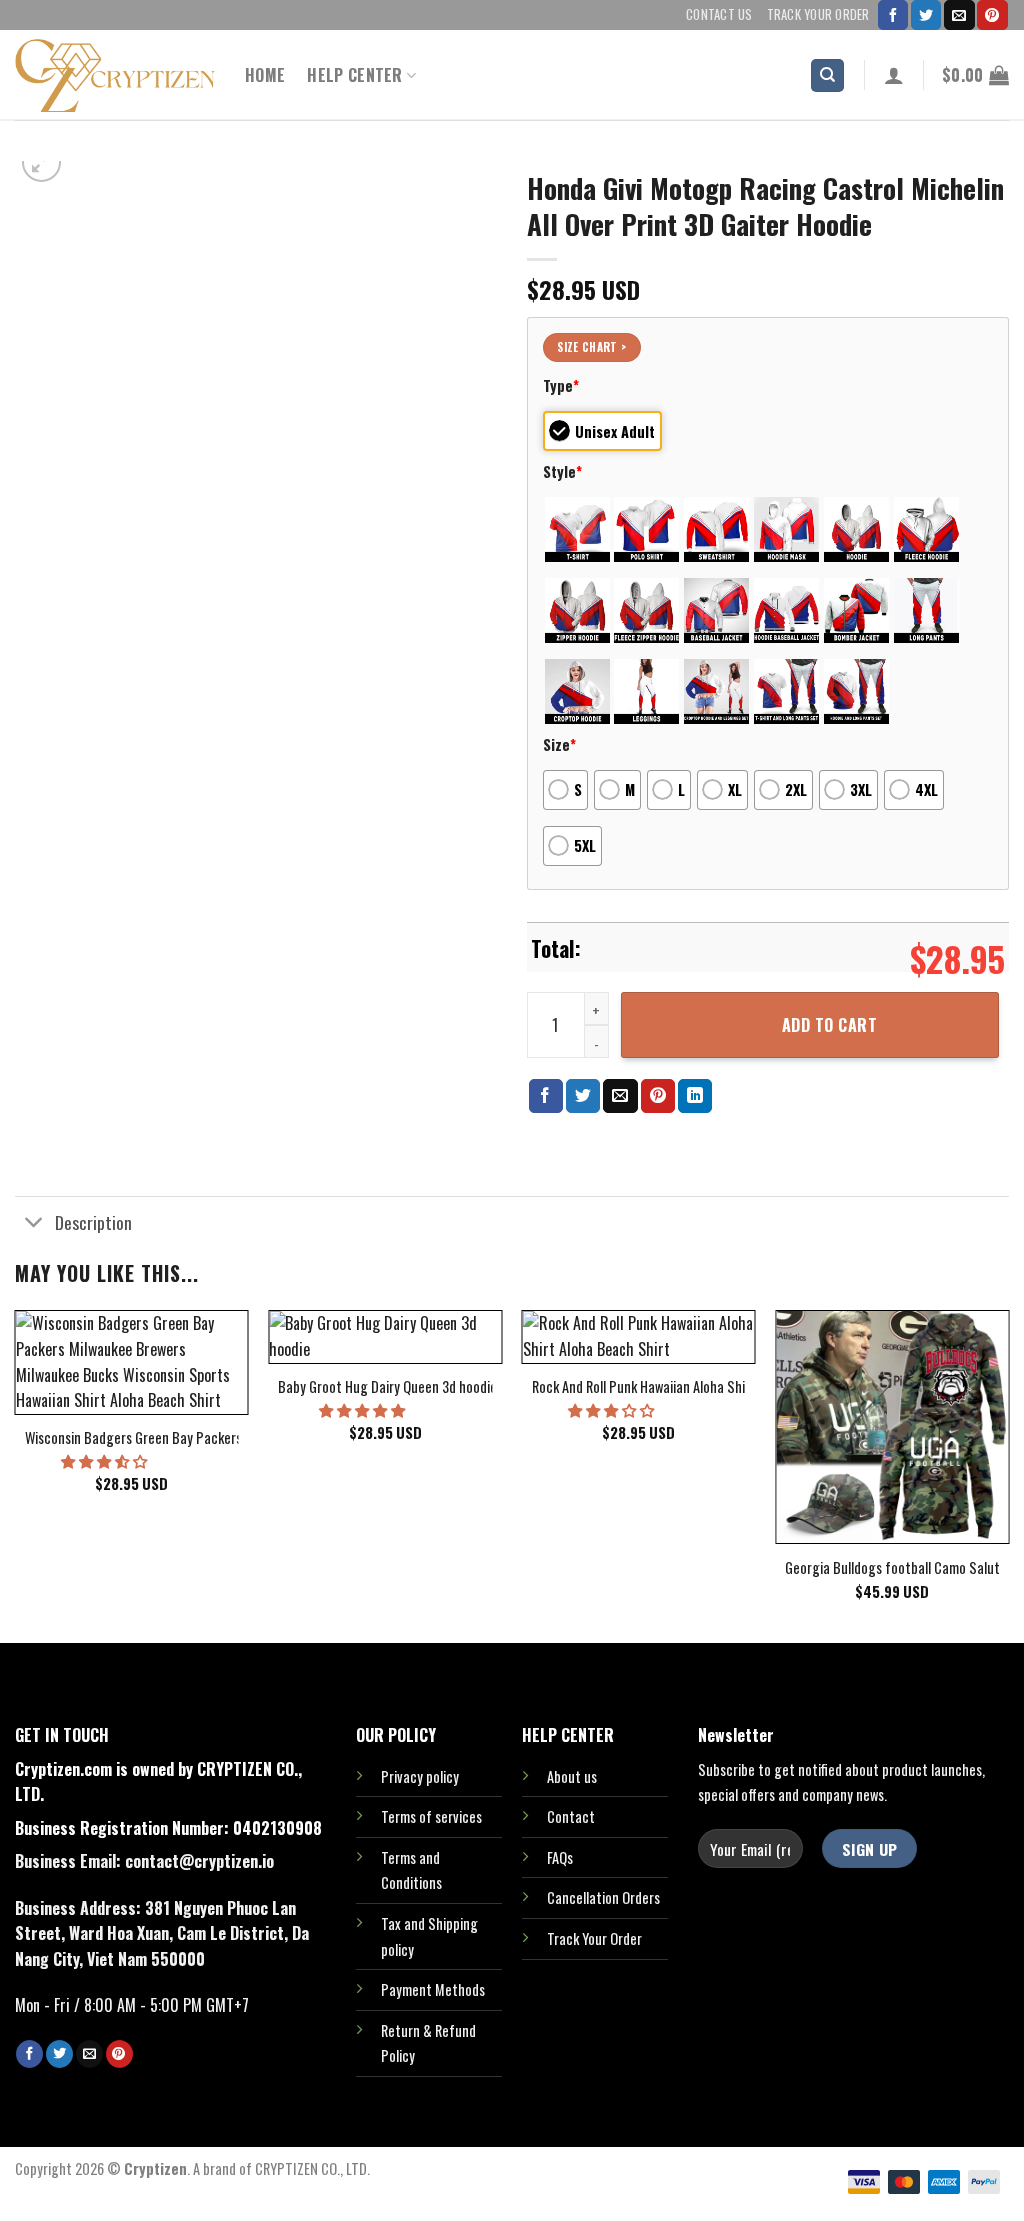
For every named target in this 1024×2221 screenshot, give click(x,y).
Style (562, 471)
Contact (571, 1816)
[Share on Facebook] (546, 1096)
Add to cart (829, 1025)
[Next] (1008, 1474)
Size (559, 744)
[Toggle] (34, 1223)
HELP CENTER (355, 75)
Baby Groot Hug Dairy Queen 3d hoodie (387, 1387)
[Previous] (16, 1474)
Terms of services (431, 1816)
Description (93, 1222)
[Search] (827, 75)
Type (561, 385)
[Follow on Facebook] (893, 15)
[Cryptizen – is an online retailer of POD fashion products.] (115, 75)
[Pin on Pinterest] (658, 1096)
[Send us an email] (959, 15)
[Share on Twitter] (583, 1096)
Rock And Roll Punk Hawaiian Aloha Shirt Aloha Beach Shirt (696, 1387)
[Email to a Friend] (620, 1096)
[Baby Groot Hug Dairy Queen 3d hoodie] (385, 1336)
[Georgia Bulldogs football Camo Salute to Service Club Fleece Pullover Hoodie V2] (892, 1427)
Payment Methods (433, 1989)
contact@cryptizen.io (199, 1861)
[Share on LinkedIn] (695, 1096)
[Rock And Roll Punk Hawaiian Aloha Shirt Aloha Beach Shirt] (639, 1336)
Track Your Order (818, 14)
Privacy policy (420, 1776)
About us (572, 1776)
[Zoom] (41, 162)
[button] (105, 1460)
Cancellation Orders (603, 1897)
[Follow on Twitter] (926, 15)
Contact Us (719, 14)
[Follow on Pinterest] (992, 15)
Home (265, 75)
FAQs (560, 1857)
